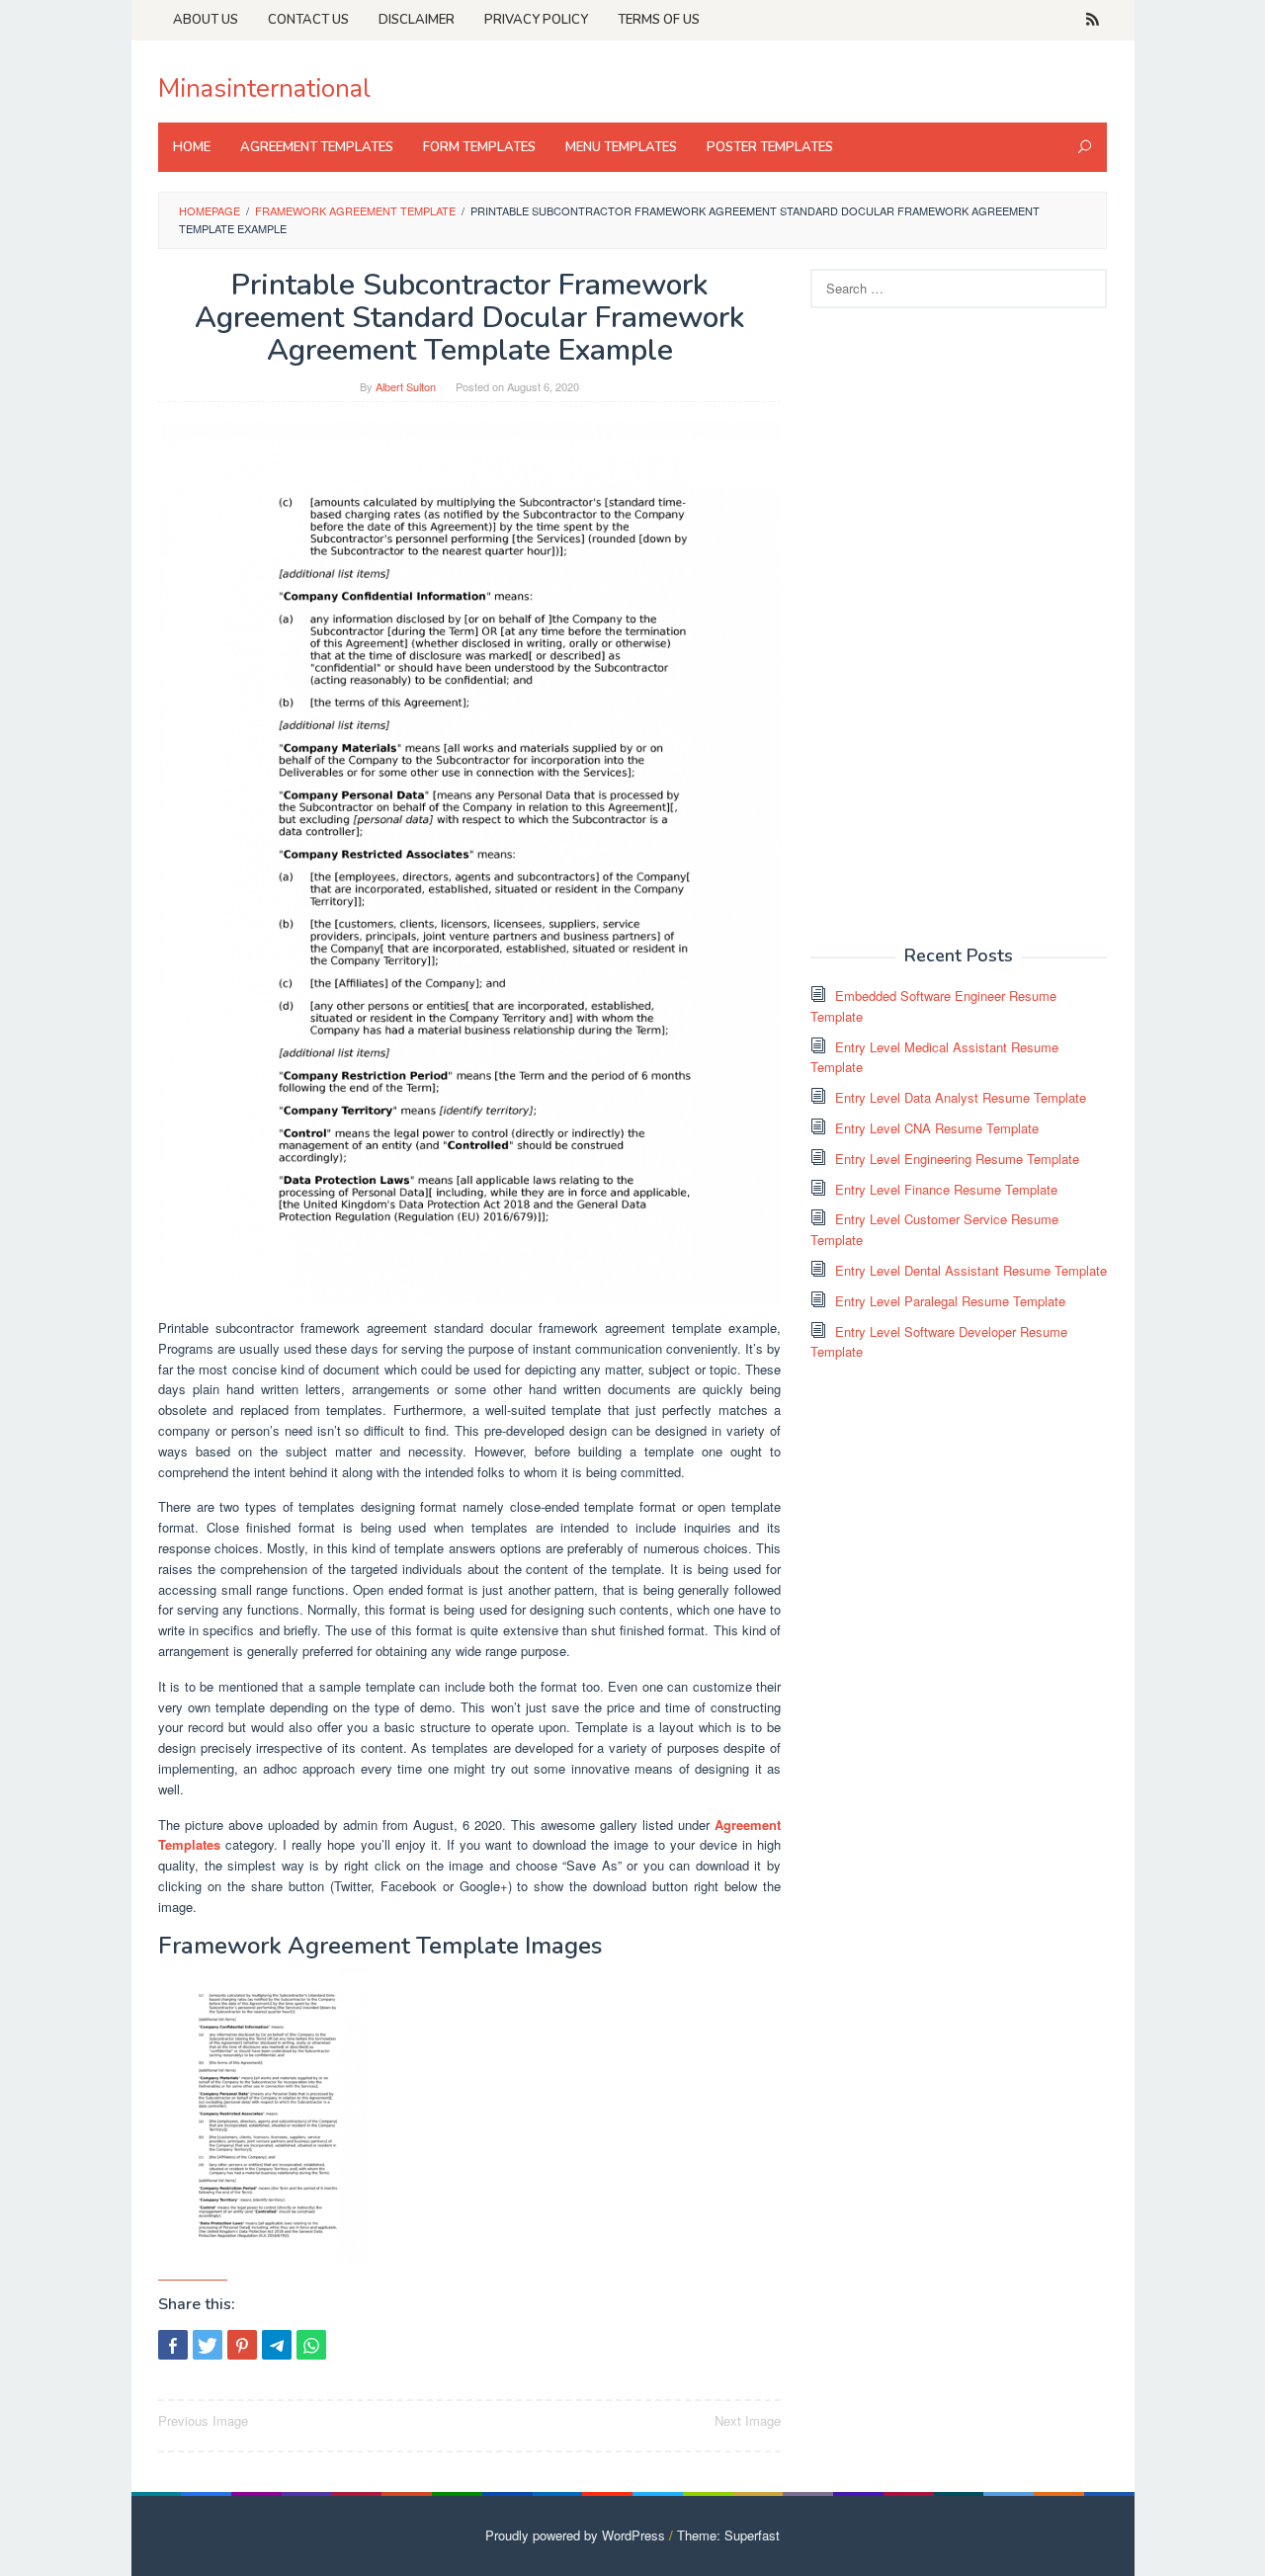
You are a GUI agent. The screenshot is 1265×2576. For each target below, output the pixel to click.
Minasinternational (264, 88)
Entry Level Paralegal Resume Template (950, 1301)
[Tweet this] (208, 2345)
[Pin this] (242, 2345)
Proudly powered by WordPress (575, 2535)
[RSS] (1093, 20)
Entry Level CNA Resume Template (937, 1128)
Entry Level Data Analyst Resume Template (961, 1097)
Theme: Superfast (728, 2535)
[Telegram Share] (277, 2345)
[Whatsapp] (311, 2345)
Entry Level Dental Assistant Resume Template (971, 1270)
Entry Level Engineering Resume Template (957, 1159)
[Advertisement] (959, 624)
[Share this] (173, 2345)
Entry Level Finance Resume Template (946, 1189)
